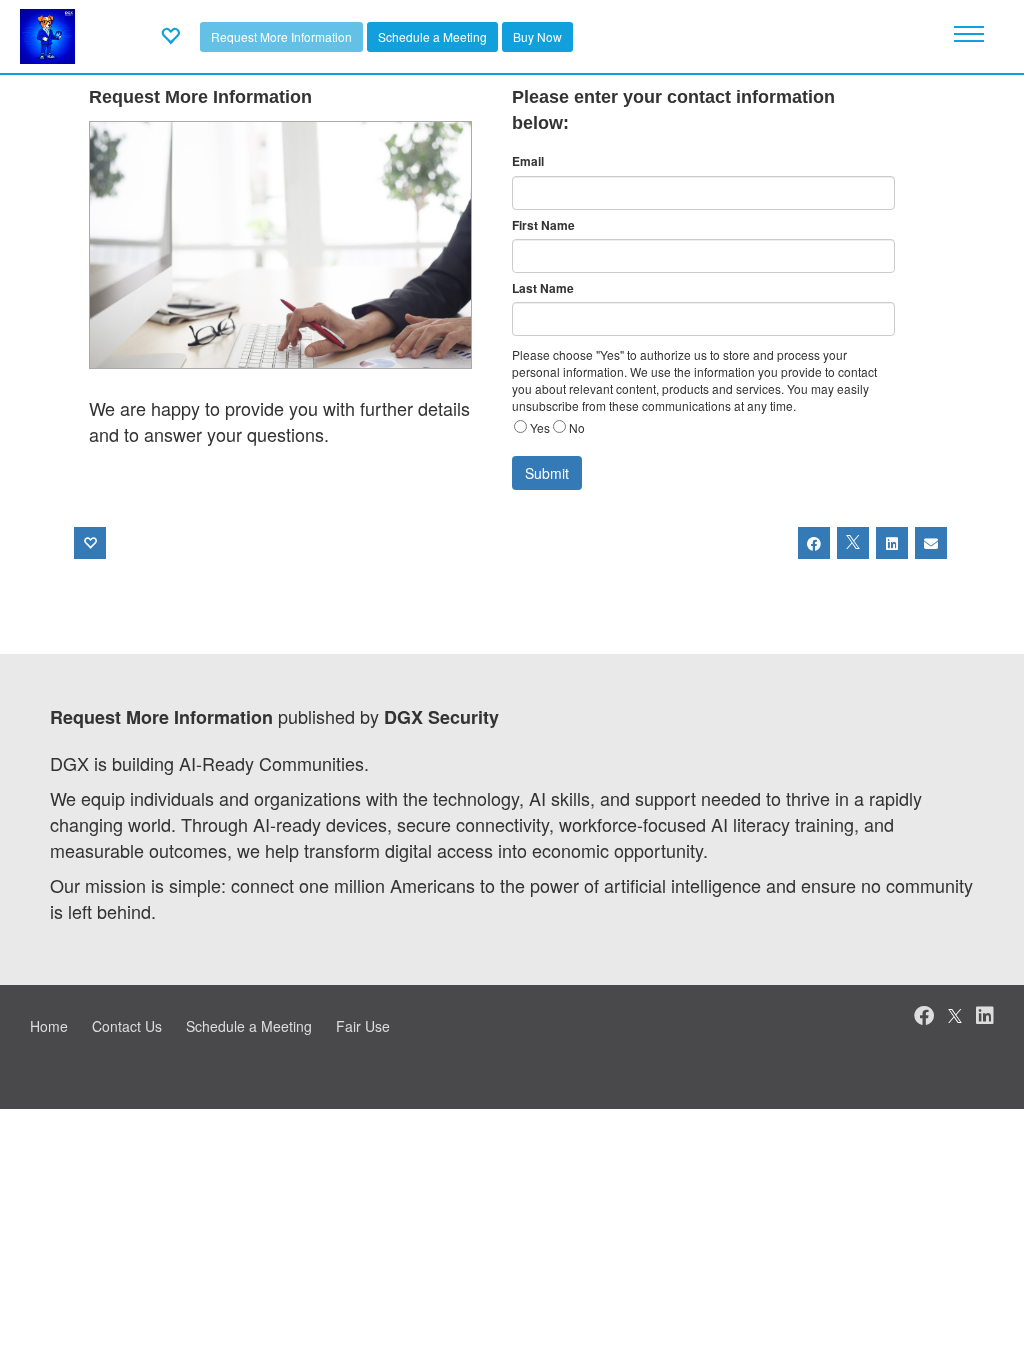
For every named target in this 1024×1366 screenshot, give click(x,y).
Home (49, 1026)
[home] (47, 34)
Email (528, 161)
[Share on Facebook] (814, 543)
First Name (543, 225)
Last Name (543, 288)
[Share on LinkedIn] (892, 543)
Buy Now (537, 36)
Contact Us (127, 1026)
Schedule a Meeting (432, 36)
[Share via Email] (931, 543)
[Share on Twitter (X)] (853, 543)
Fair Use (363, 1026)
